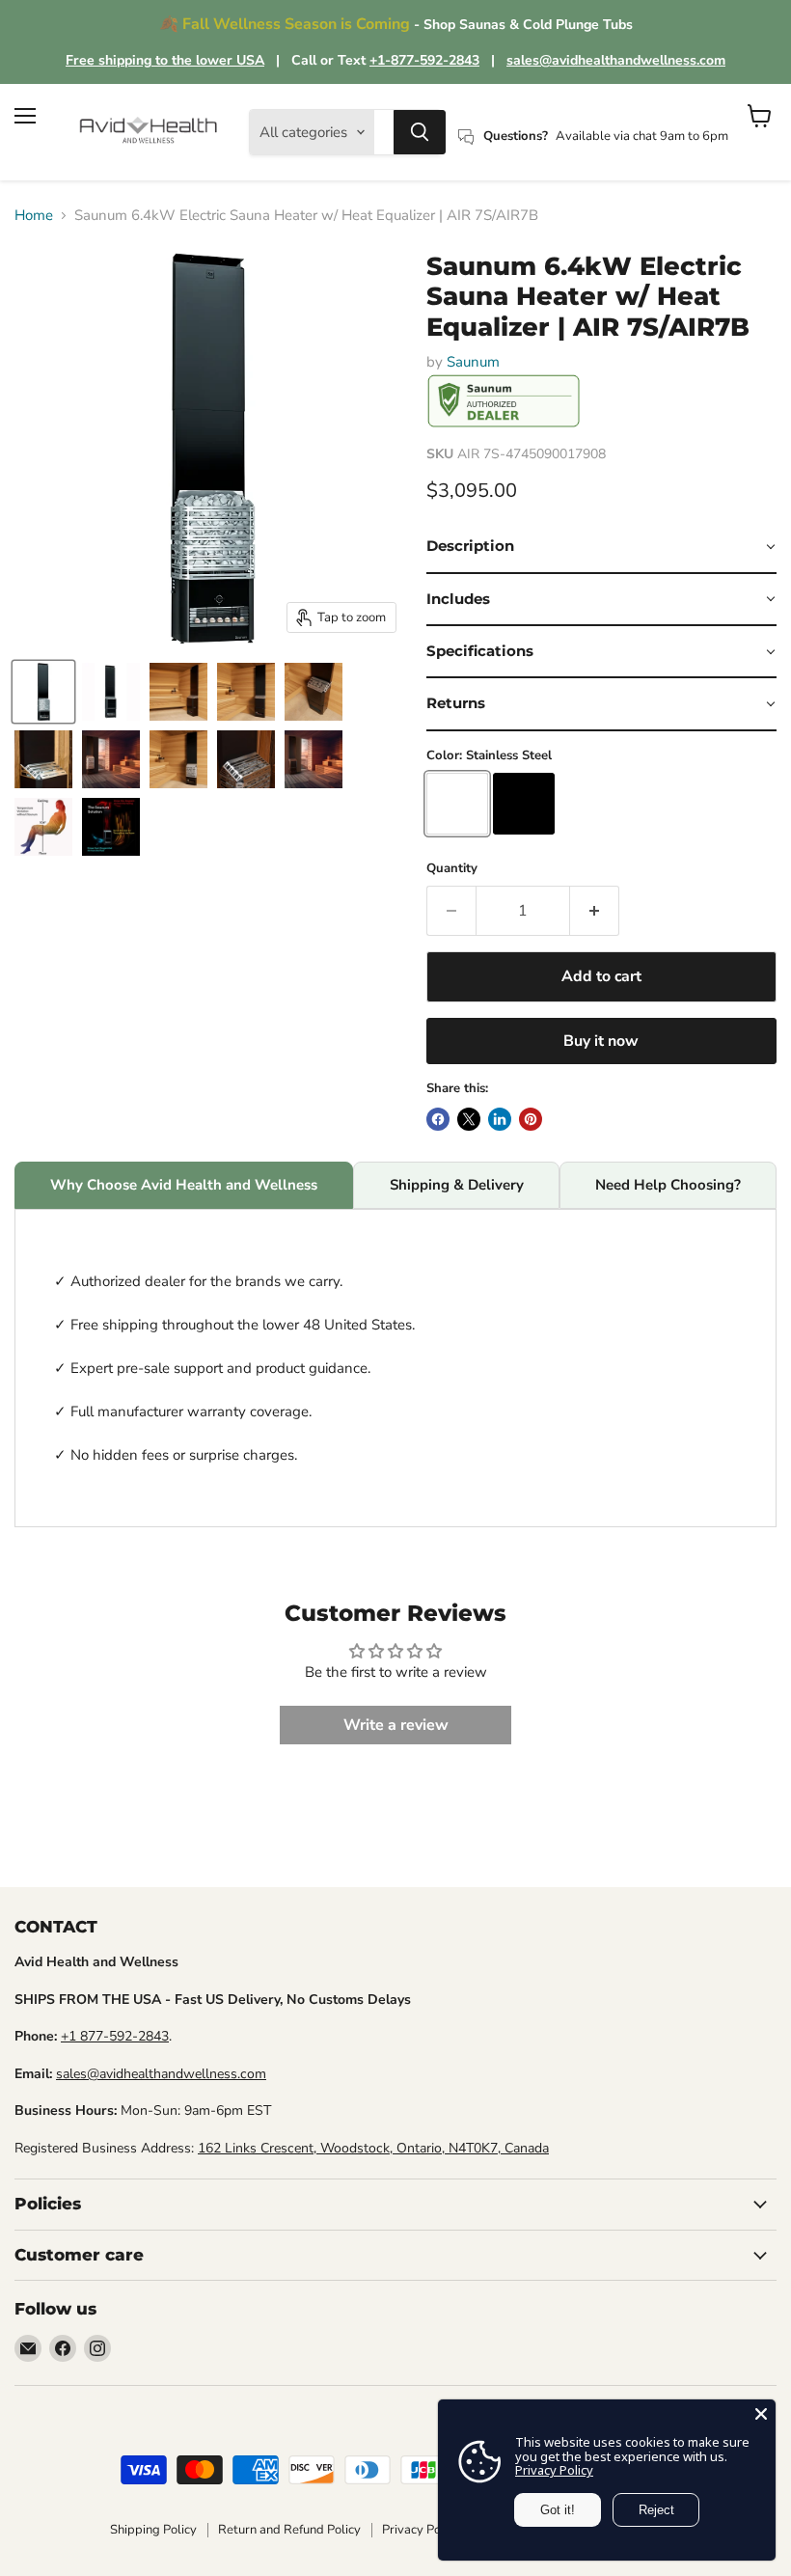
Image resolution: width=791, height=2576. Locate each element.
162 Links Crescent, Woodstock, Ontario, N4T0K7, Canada (373, 2148)
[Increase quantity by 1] (595, 911)
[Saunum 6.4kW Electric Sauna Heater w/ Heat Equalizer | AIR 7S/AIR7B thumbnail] (43, 692)
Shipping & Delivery (457, 1185)
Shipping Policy (153, 2530)
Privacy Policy (421, 2530)
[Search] (420, 132)
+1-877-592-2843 (424, 60)
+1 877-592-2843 (115, 2036)
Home (34, 216)
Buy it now (601, 1041)
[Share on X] (469, 1119)
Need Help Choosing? (668, 1185)
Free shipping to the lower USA (165, 60)
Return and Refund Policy (289, 2530)
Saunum (473, 362)
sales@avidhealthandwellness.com (616, 60)
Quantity (452, 869)
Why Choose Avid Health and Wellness (184, 1185)
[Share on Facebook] (438, 1119)
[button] (601, 547)
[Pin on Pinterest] (531, 1119)
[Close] (761, 2414)
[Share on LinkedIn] (500, 1119)
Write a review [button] (396, 1725)
